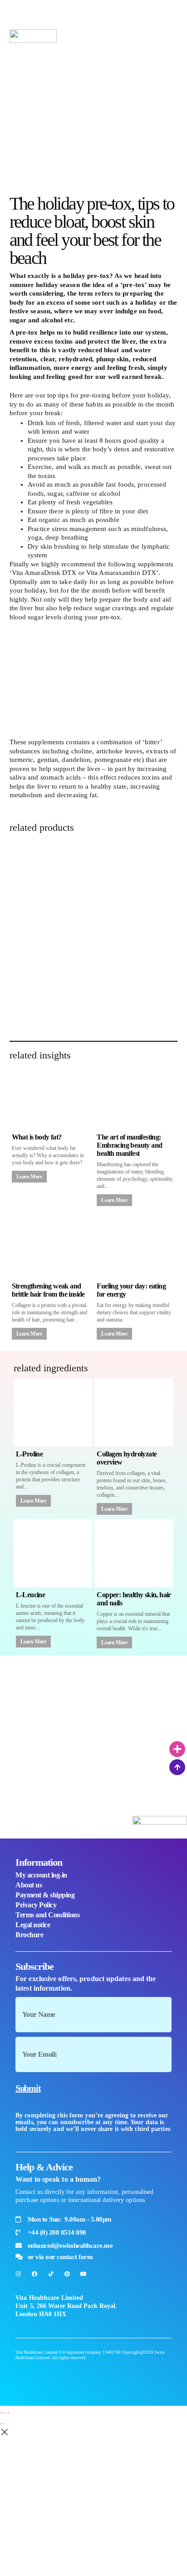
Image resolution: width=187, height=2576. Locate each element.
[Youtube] (84, 2274)
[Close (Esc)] (9, 2413)
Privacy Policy (36, 1905)
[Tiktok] (51, 2274)
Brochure (29, 1935)
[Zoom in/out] (0, 2413)
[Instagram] (18, 2274)
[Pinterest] (67, 2274)
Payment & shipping (45, 1895)
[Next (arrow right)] (3, 2424)
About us (29, 1885)
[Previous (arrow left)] (0, 2424)
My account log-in (41, 1875)
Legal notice (33, 1925)
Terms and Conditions (47, 1915)
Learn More (29, 1177)
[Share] (6, 2413)
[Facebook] (34, 2274)
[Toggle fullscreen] (3, 2413)
